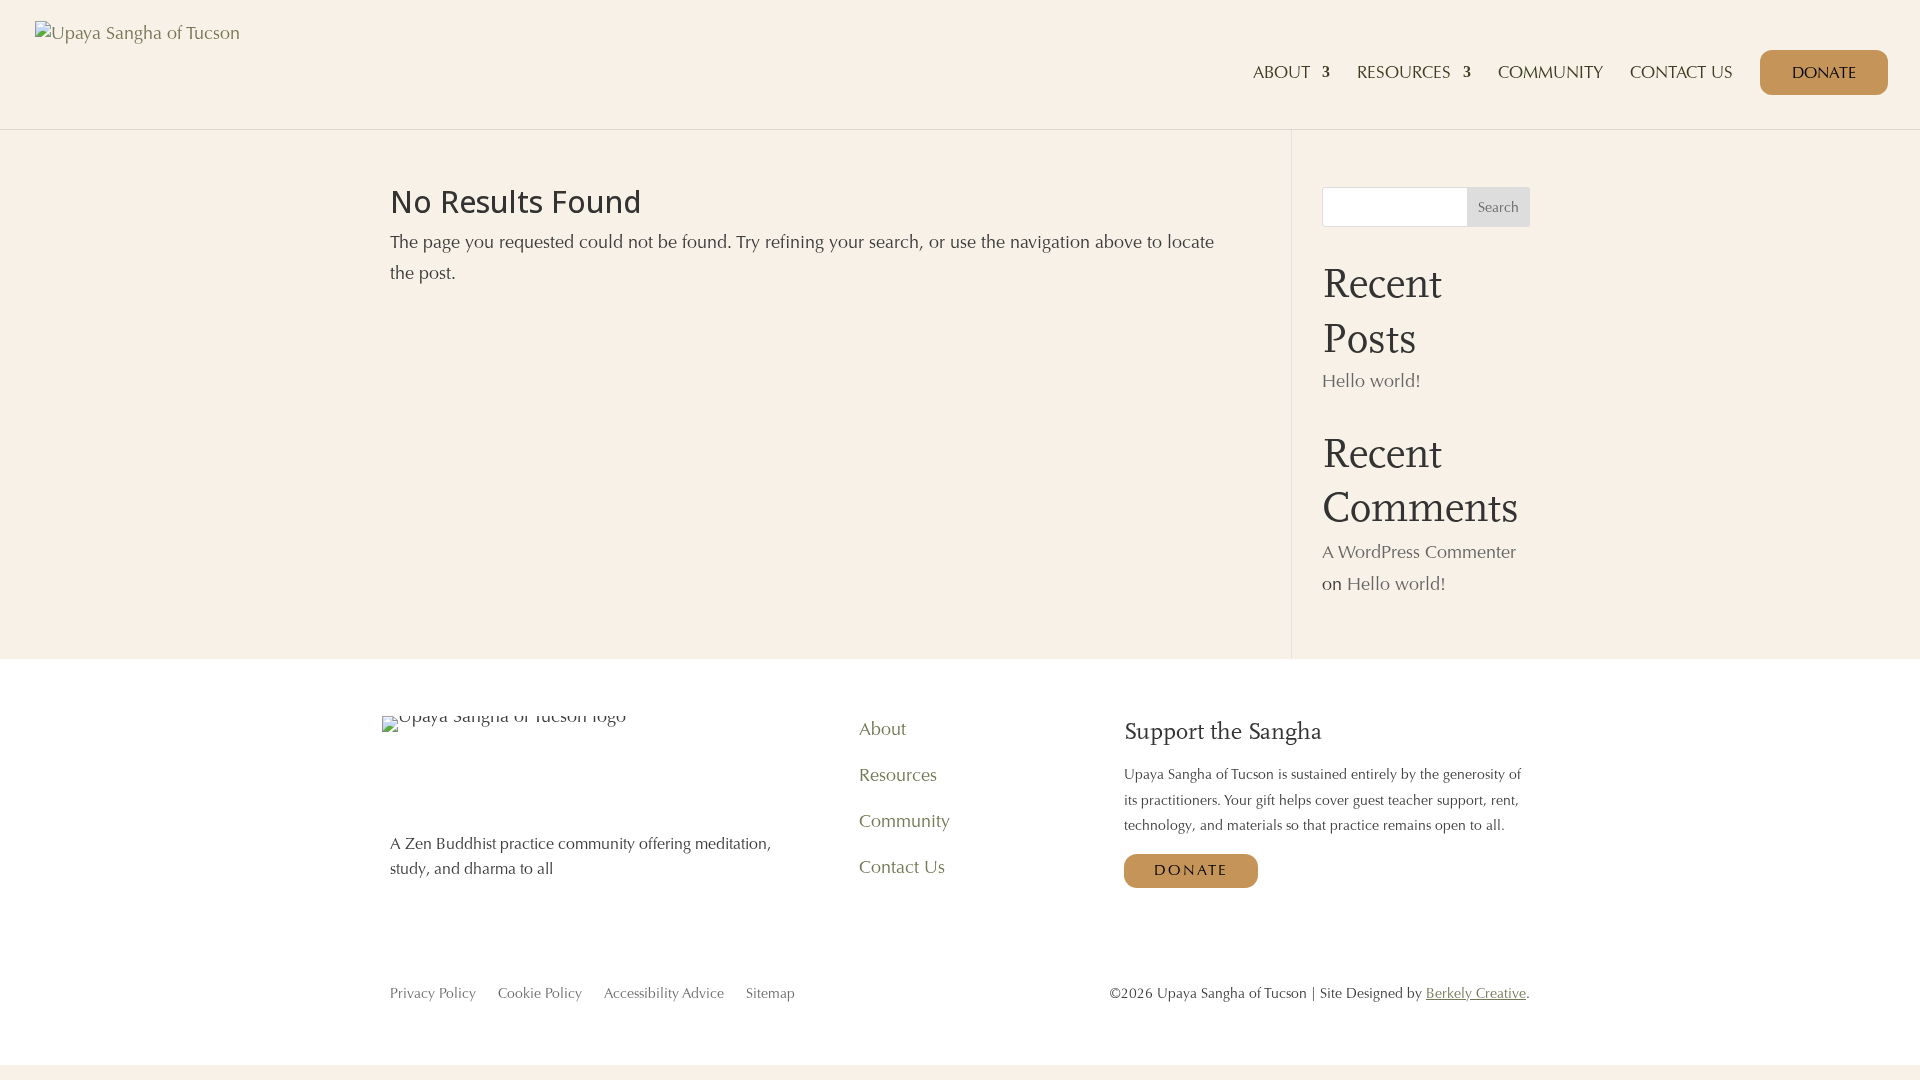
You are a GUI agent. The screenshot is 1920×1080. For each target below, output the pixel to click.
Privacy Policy (433, 994)
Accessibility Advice (664, 994)
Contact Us (902, 866)
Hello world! (1371, 380)
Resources (898, 774)
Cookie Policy (540, 994)
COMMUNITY (1550, 74)
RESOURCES (1404, 74)
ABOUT (1281, 74)
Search (1498, 207)
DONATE (1824, 72)
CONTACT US (1681, 74)
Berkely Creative (1476, 993)
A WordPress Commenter (1419, 551)
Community (904, 820)
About (882, 728)
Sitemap (770, 994)
